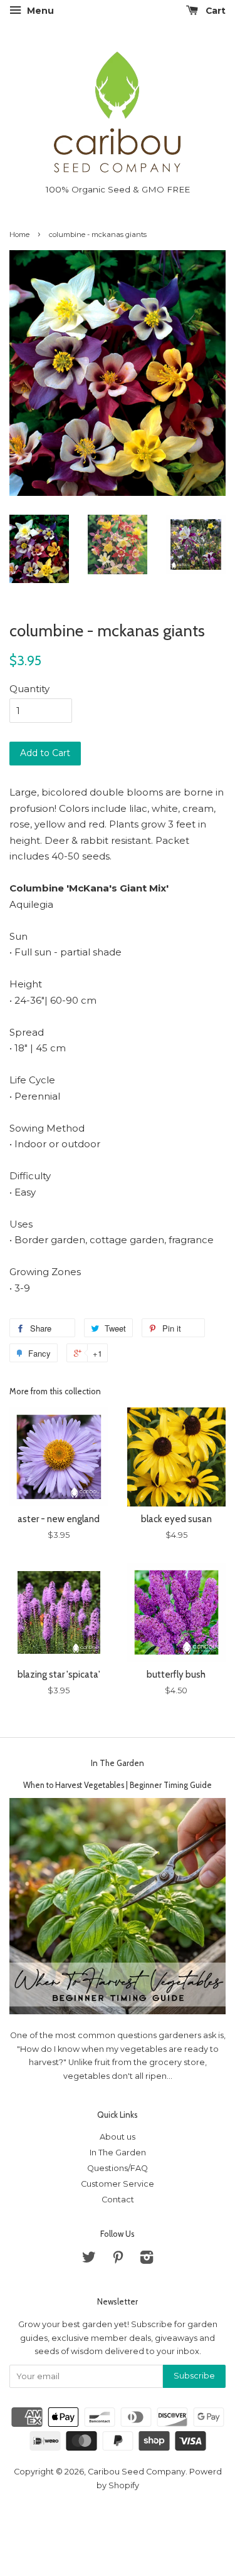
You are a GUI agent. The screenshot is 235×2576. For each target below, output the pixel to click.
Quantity (29, 689)
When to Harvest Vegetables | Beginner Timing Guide (118, 1785)
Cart (214, 11)
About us (118, 2137)
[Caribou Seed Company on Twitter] (89, 2260)
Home (19, 234)
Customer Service (118, 2184)
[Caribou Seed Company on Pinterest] (118, 2260)
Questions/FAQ (118, 2168)
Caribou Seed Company (137, 2472)
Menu (39, 11)
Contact (118, 2200)
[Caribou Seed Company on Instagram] (147, 2260)
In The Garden (118, 1763)
